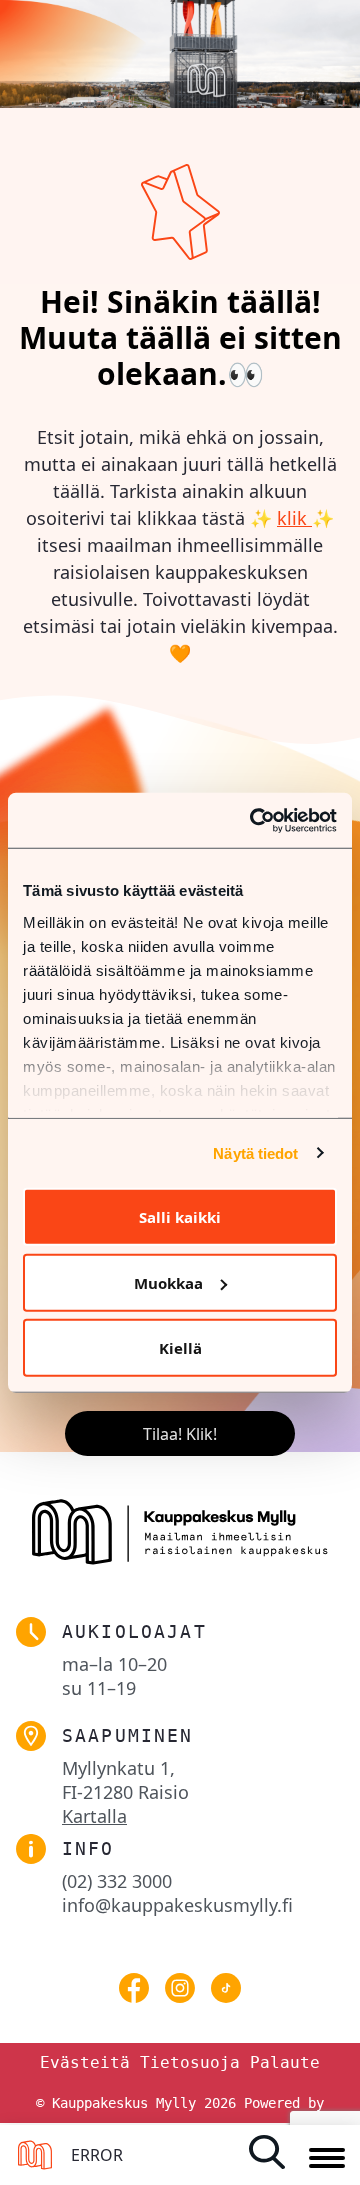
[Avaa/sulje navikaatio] (327, 2158)
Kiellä (180, 1348)
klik (294, 518)
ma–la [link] (114, 1664)
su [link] (99, 1688)
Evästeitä (85, 2062)
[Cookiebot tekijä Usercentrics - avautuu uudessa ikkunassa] (254, 820)
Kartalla (94, 1816)
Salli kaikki (180, 1217)
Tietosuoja (190, 2062)
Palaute (285, 2062)
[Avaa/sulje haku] (274, 2152)
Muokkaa (168, 1282)
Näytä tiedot (255, 1152)
